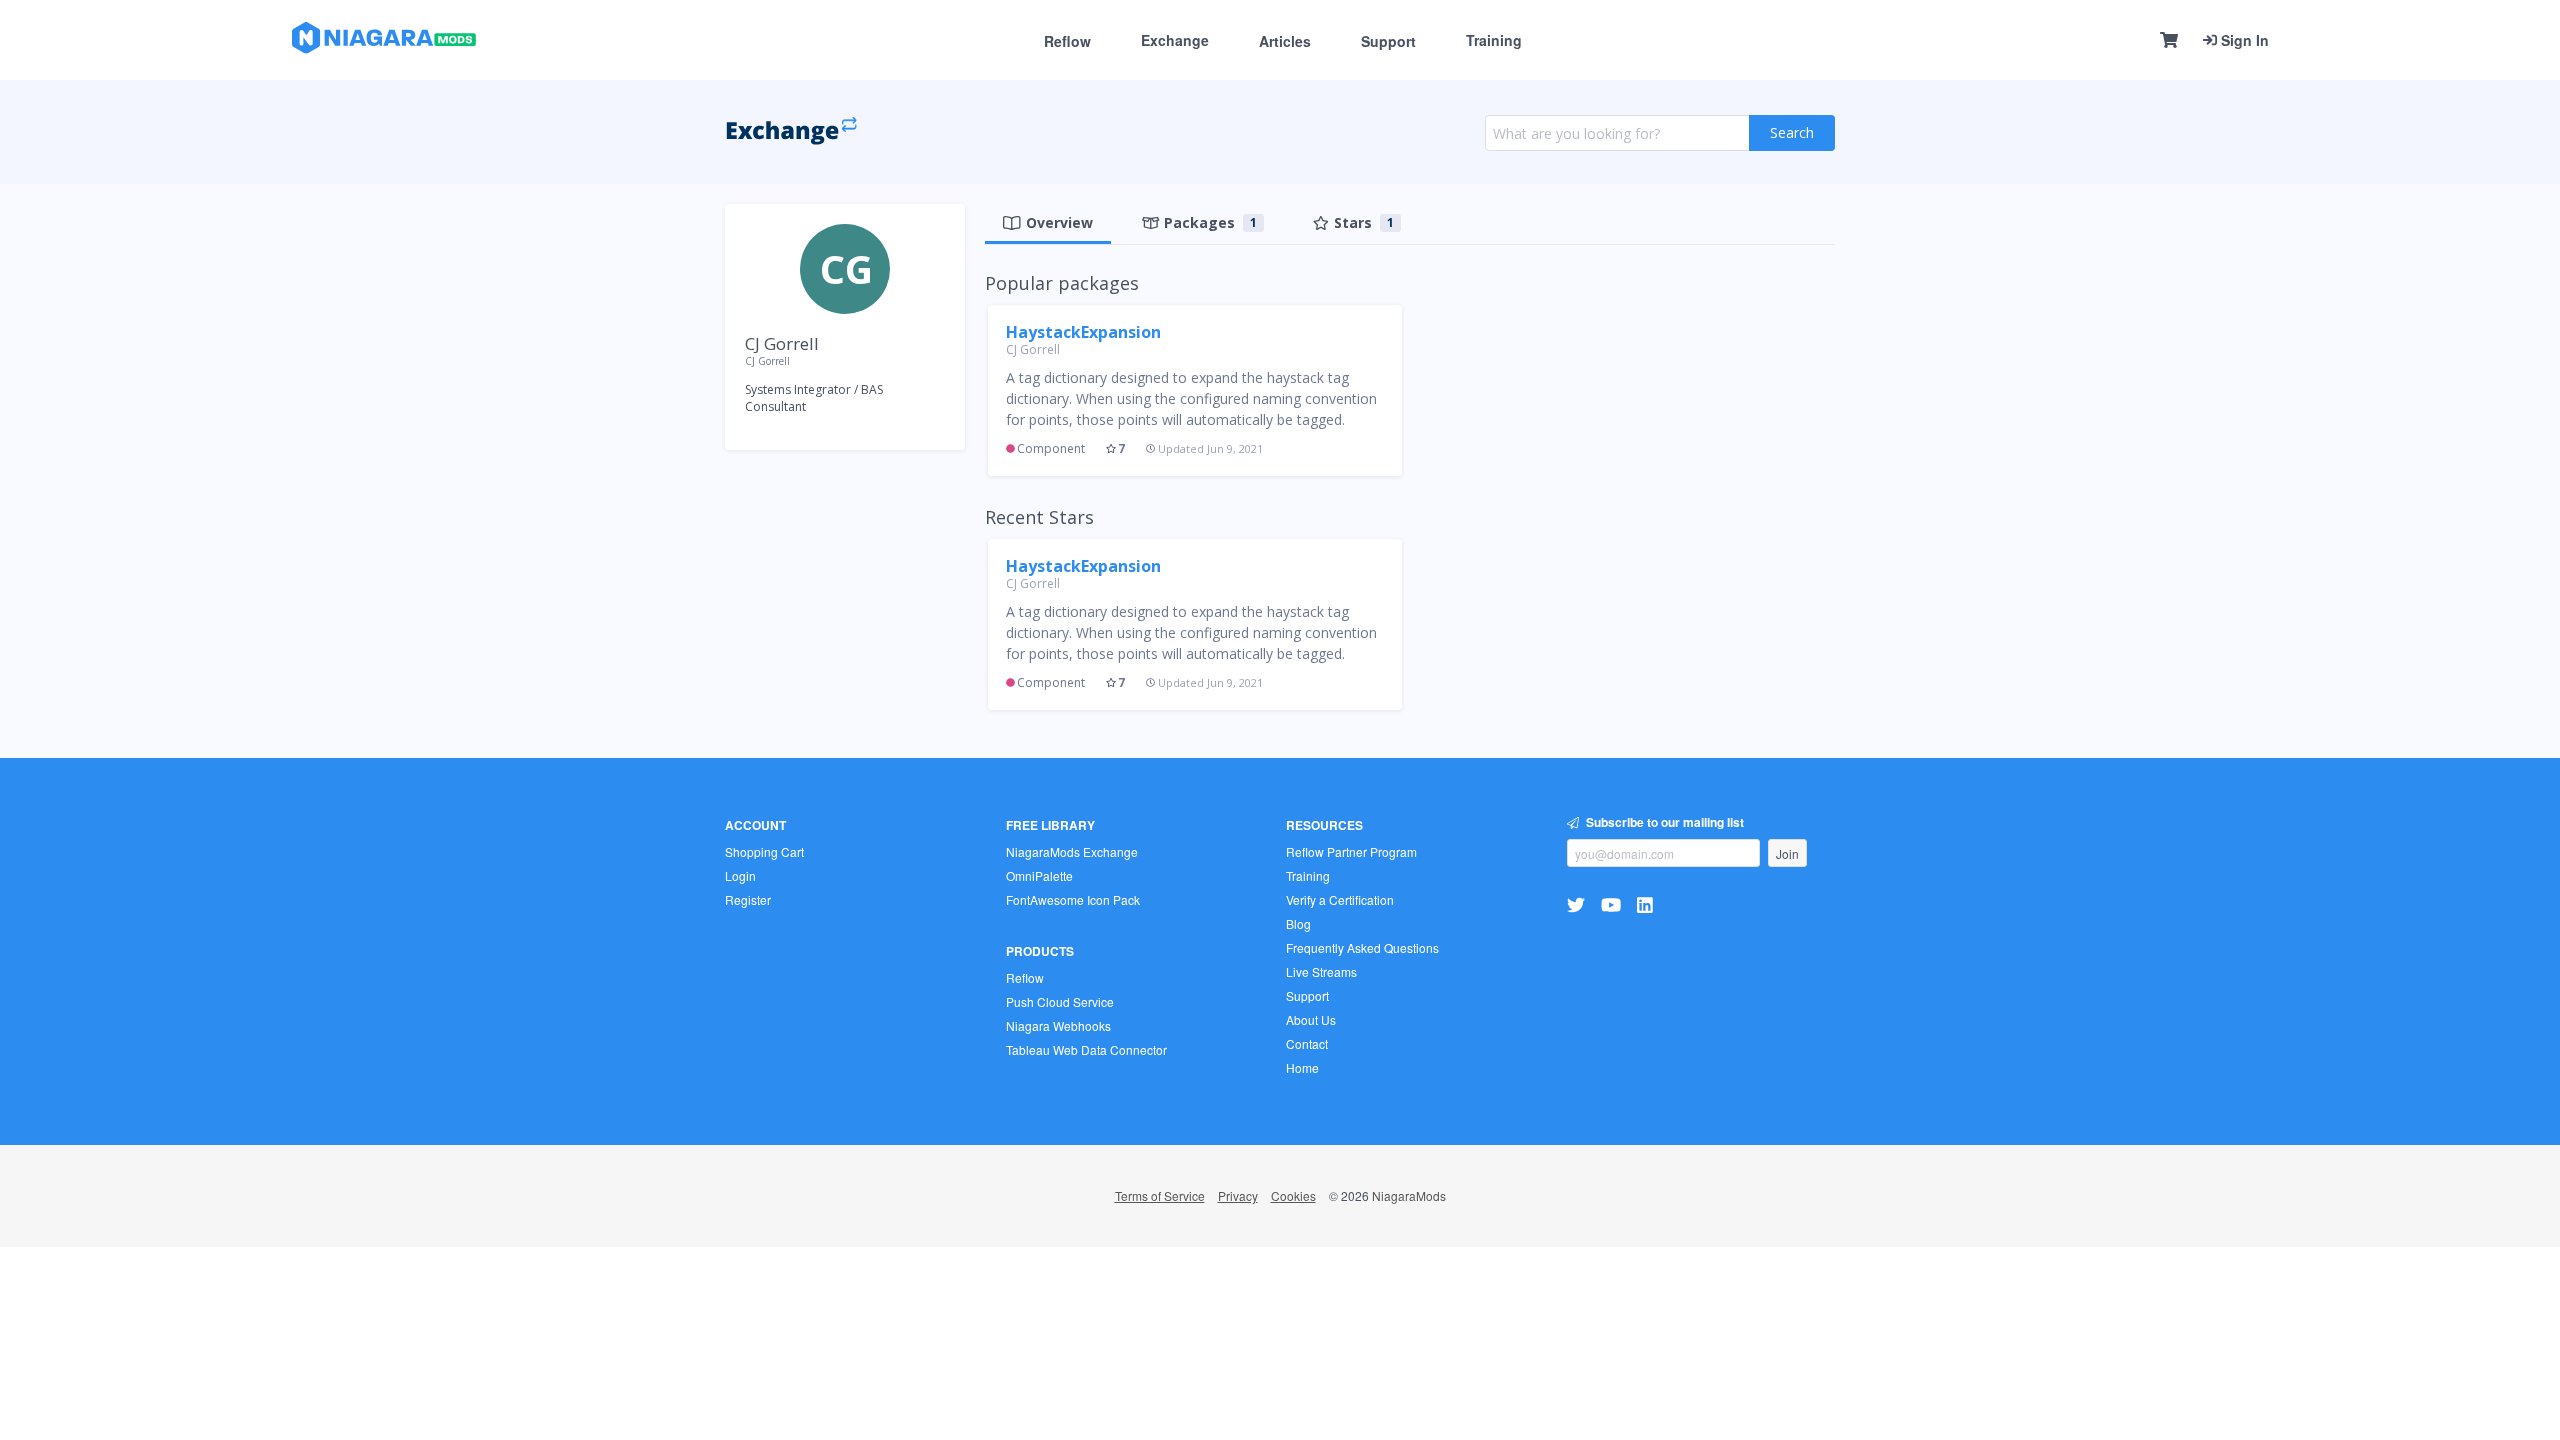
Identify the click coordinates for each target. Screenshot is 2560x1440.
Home (1302, 1067)
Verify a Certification (1340, 899)
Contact (1307, 1043)
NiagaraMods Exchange (1072, 851)
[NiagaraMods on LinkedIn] (1647, 904)
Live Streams (1321, 971)
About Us (1311, 1019)
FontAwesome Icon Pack (1073, 899)
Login (740, 875)
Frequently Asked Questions (1362, 947)
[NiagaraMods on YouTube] (1613, 904)
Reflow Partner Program (1351, 851)
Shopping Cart (764, 851)
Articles (1285, 41)
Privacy (1238, 1195)
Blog (1298, 923)
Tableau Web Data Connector (1086, 1049)
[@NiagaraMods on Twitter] (1578, 904)
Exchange (1175, 40)
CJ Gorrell (1033, 349)
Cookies (1293, 1195)
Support (1388, 41)
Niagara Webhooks (1058, 1025)
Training (1494, 40)
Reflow (1067, 41)
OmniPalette (1039, 875)
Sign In (2243, 40)
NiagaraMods (1409, 1195)
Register (748, 899)
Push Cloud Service (1060, 1001)
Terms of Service (1160, 1195)
